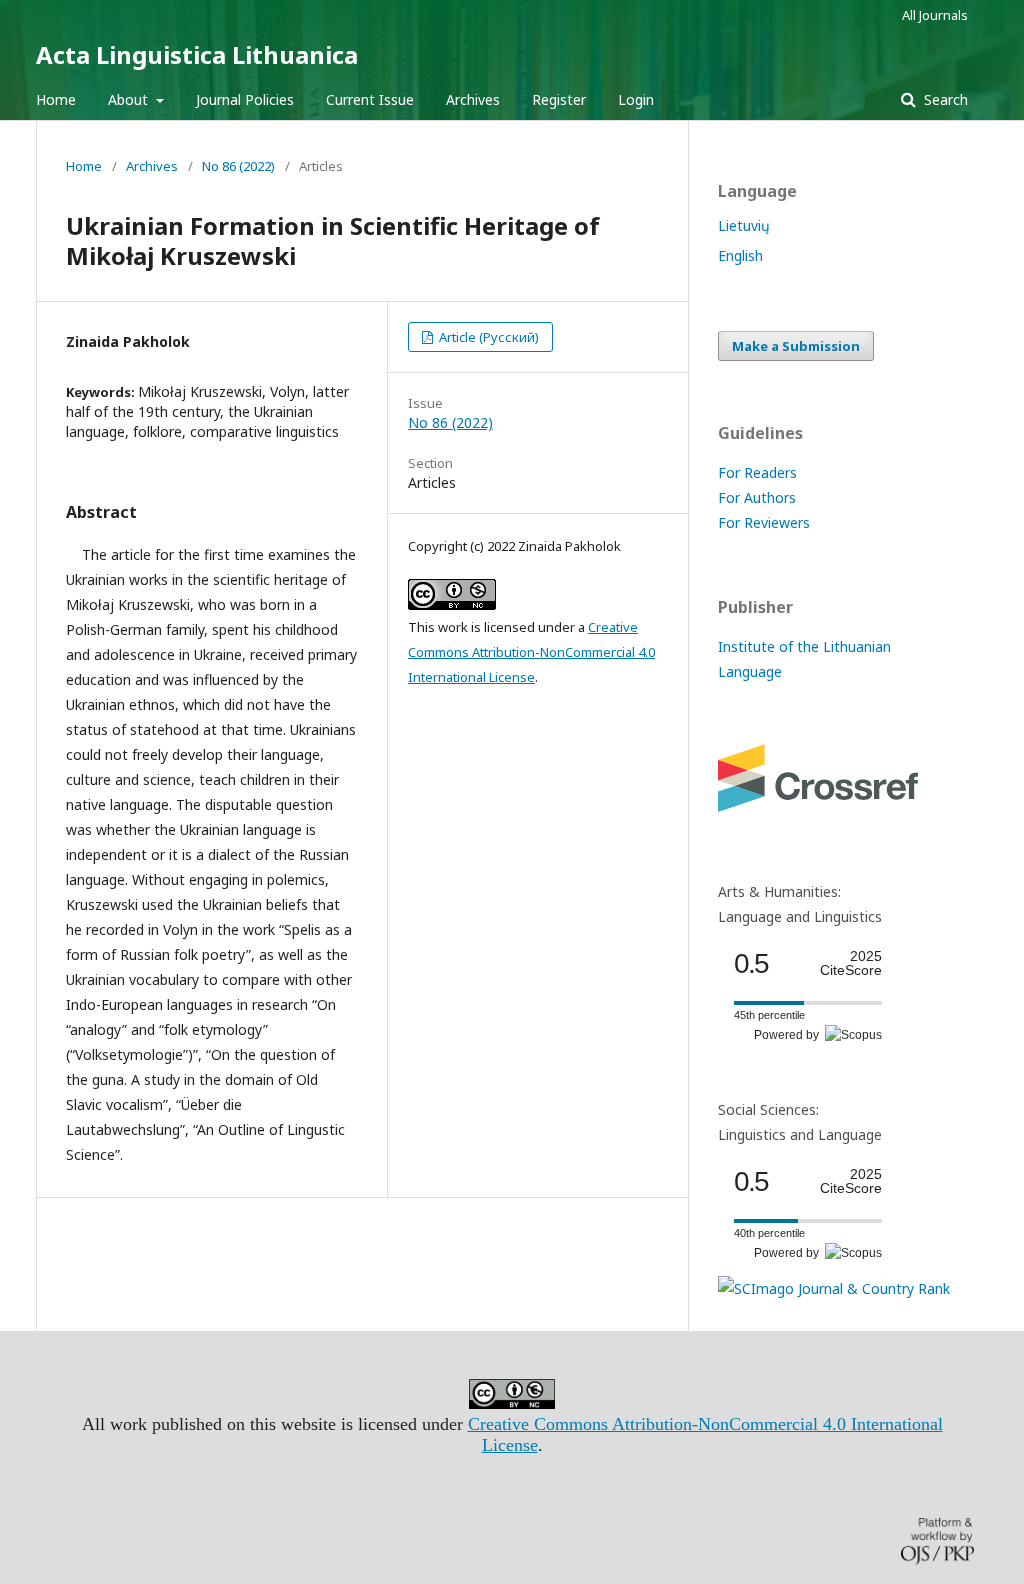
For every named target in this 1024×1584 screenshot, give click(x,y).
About (130, 99)
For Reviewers (764, 522)
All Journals (935, 15)
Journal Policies (245, 99)
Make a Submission (796, 346)
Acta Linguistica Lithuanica (197, 54)
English (740, 255)
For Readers (757, 472)
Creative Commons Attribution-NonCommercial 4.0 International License (531, 652)
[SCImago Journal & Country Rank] (834, 1288)
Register (559, 99)
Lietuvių (744, 225)
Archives (473, 99)
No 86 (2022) (238, 166)
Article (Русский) (487, 337)
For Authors (757, 497)
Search (944, 99)
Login (636, 99)
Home (56, 99)
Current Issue (370, 99)
